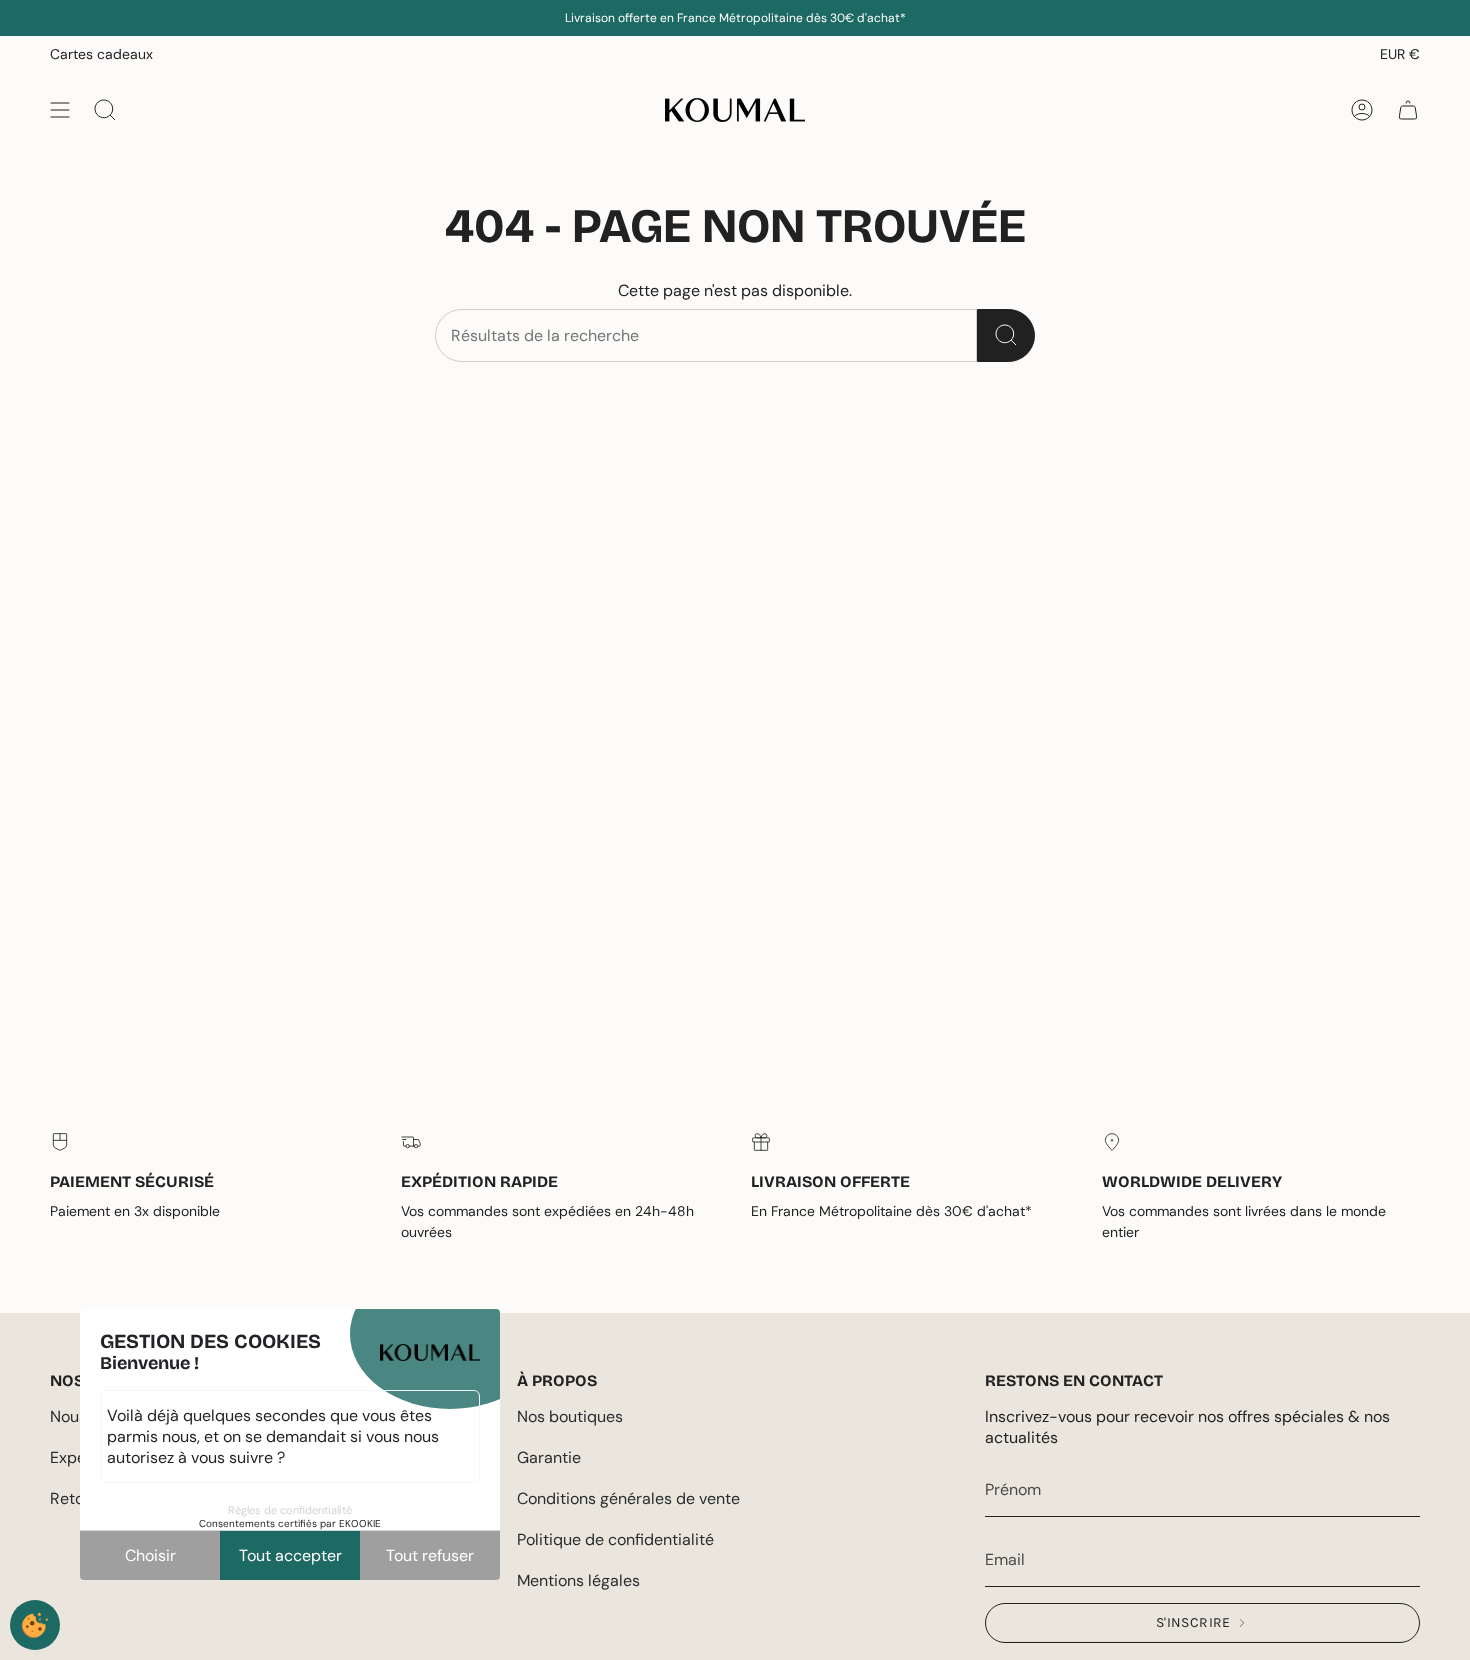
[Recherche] (1006, 335)
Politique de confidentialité (615, 1539)
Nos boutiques (570, 1416)
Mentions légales (578, 1580)
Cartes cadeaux (101, 54)
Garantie (549, 1457)
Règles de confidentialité (290, 1510)
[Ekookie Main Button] (35, 1625)
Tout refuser (430, 1555)
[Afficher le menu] (60, 110)
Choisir (150, 1555)
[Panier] (1408, 110)
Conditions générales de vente (628, 1498)
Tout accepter (290, 1555)
